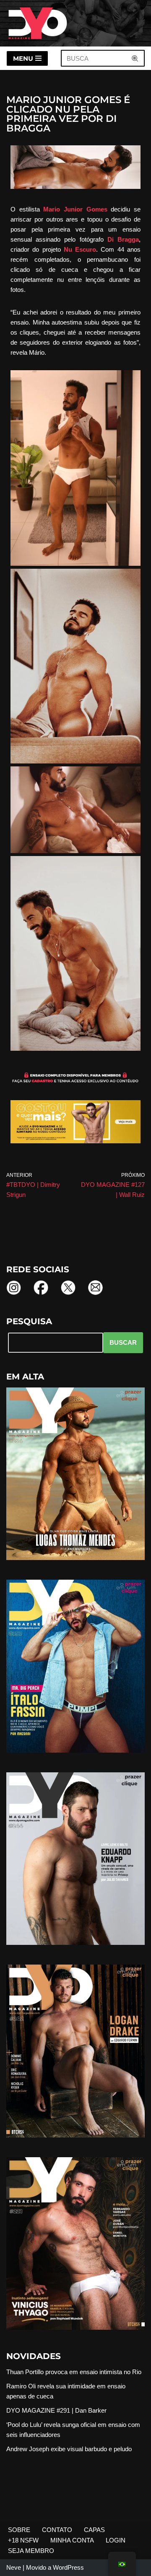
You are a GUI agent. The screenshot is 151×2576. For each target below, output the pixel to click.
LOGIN (116, 2540)
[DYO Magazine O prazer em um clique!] (38, 23)
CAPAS (94, 2530)
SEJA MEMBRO (31, 2551)
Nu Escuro (80, 249)
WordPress (68, 2567)
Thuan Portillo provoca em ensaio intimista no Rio (74, 2372)
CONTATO (57, 2530)
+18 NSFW (23, 2540)
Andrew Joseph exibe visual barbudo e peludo (69, 2449)
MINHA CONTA (72, 2540)
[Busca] (135, 58)
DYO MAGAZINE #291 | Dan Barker (56, 2410)
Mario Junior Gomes (77, 209)
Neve (14, 2567)
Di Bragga (123, 239)
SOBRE (19, 2530)
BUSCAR (123, 1342)
